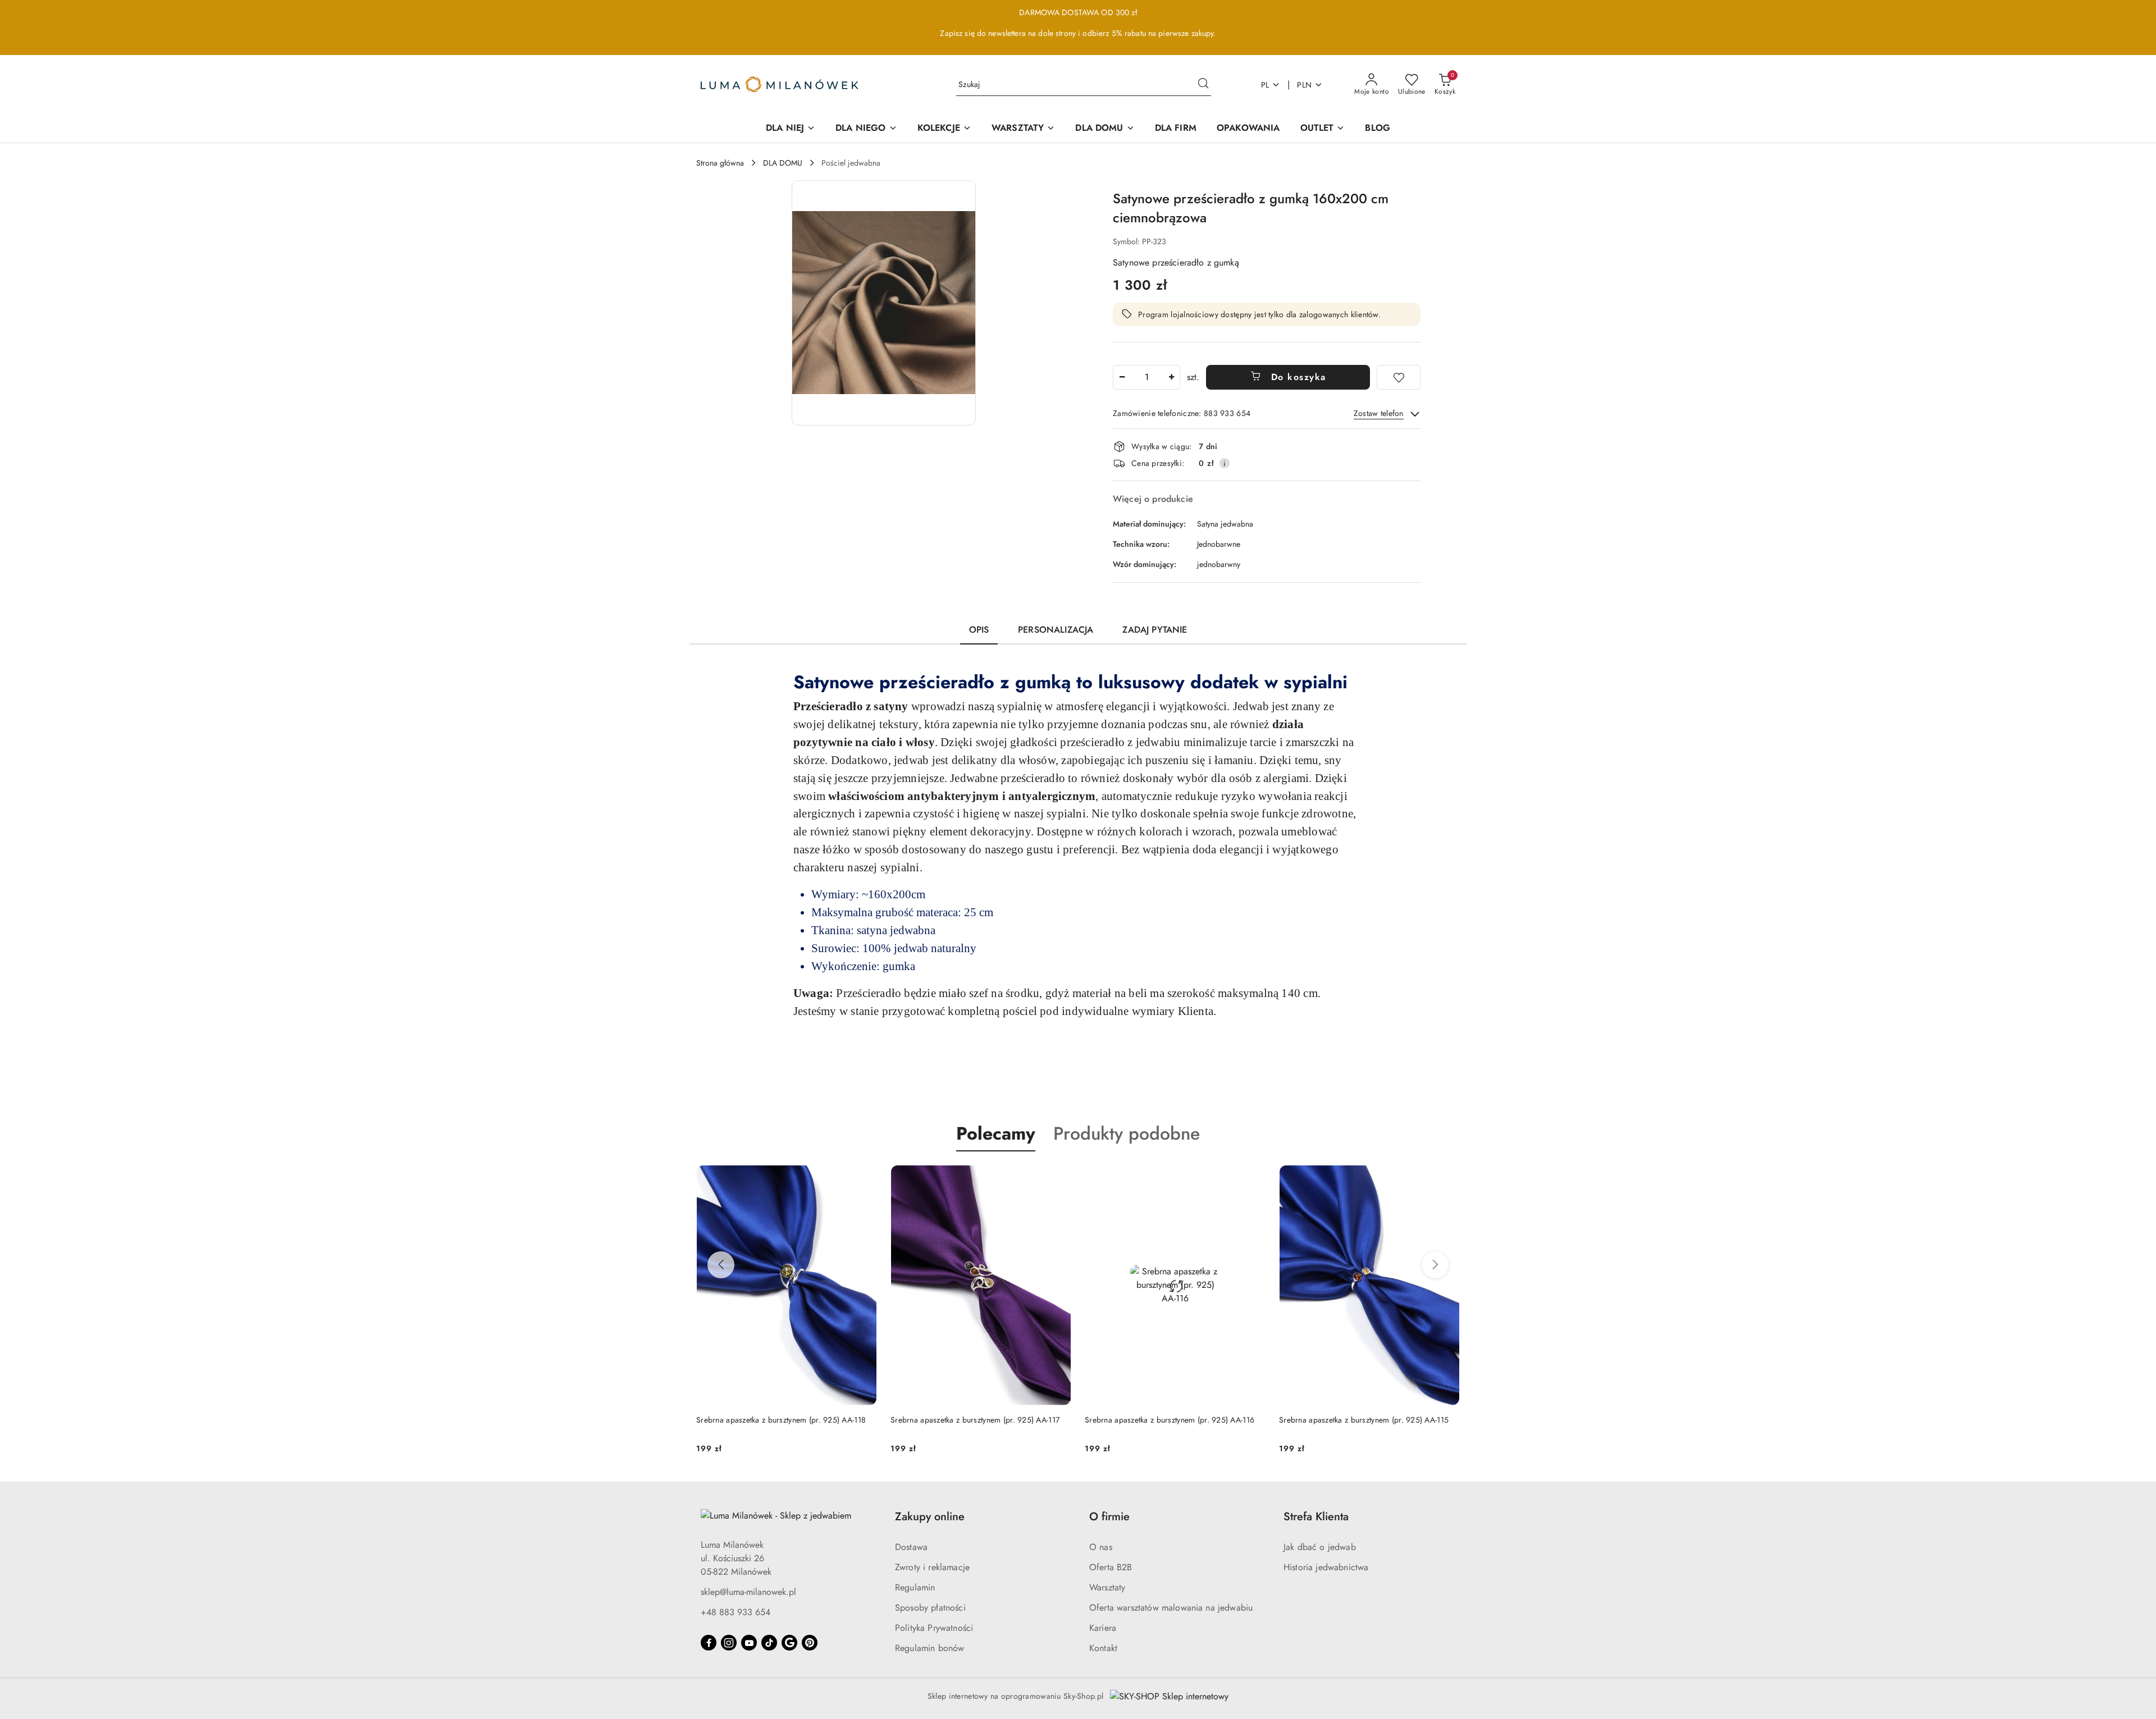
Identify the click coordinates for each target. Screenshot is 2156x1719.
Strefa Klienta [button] (1316, 1517)
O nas (1101, 1547)
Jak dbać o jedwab (1320, 1547)
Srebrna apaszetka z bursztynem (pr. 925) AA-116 (975, 1420)
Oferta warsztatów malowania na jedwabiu (1171, 1608)
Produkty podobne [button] (1127, 1133)
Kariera (1103, 1628)
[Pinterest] (810, 1643)
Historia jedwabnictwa (1326, 1567)
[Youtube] (749, 1643)
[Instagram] (729, 1643)
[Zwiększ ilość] (1171, 377)
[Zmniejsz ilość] (1122, 377)
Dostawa (911, 1547)
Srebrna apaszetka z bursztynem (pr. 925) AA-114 (1364, 1420)
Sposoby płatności (930, 1608)
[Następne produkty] (1435, 1265)
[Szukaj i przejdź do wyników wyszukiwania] (1203, 85)
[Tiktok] (769, 1643)
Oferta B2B (1111, 1567)
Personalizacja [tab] (1056, 630)
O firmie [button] (1109, 1517)
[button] (884, 303)
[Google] (789, 1643)
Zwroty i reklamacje (932, 1567)
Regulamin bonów (929, 1648)
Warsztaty (1107, 1587)
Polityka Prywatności (934, 1628)
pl (1265, 85)
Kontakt (1103, 1648)
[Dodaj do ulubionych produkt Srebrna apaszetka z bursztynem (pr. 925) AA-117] (864, 1178)
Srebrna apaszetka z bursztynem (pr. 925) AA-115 (1170, 1420)
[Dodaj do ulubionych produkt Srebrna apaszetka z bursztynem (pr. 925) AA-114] (1447, 1178)
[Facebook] (709, 1643)
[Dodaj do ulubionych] (1399, 377)
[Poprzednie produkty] (721, 1265)
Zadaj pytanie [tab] (1155, 630)
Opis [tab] (979, 630)
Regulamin (915, 1587)
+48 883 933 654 (736, 1612)
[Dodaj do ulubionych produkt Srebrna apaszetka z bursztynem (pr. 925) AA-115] (1253, 1178)
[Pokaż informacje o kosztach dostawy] (1225, 463)
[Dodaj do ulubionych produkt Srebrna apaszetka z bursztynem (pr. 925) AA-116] (1058, 1178)
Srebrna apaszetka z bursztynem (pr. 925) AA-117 (781, 1420)
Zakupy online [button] (930, 1517)
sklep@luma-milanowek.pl (748, 1592)
